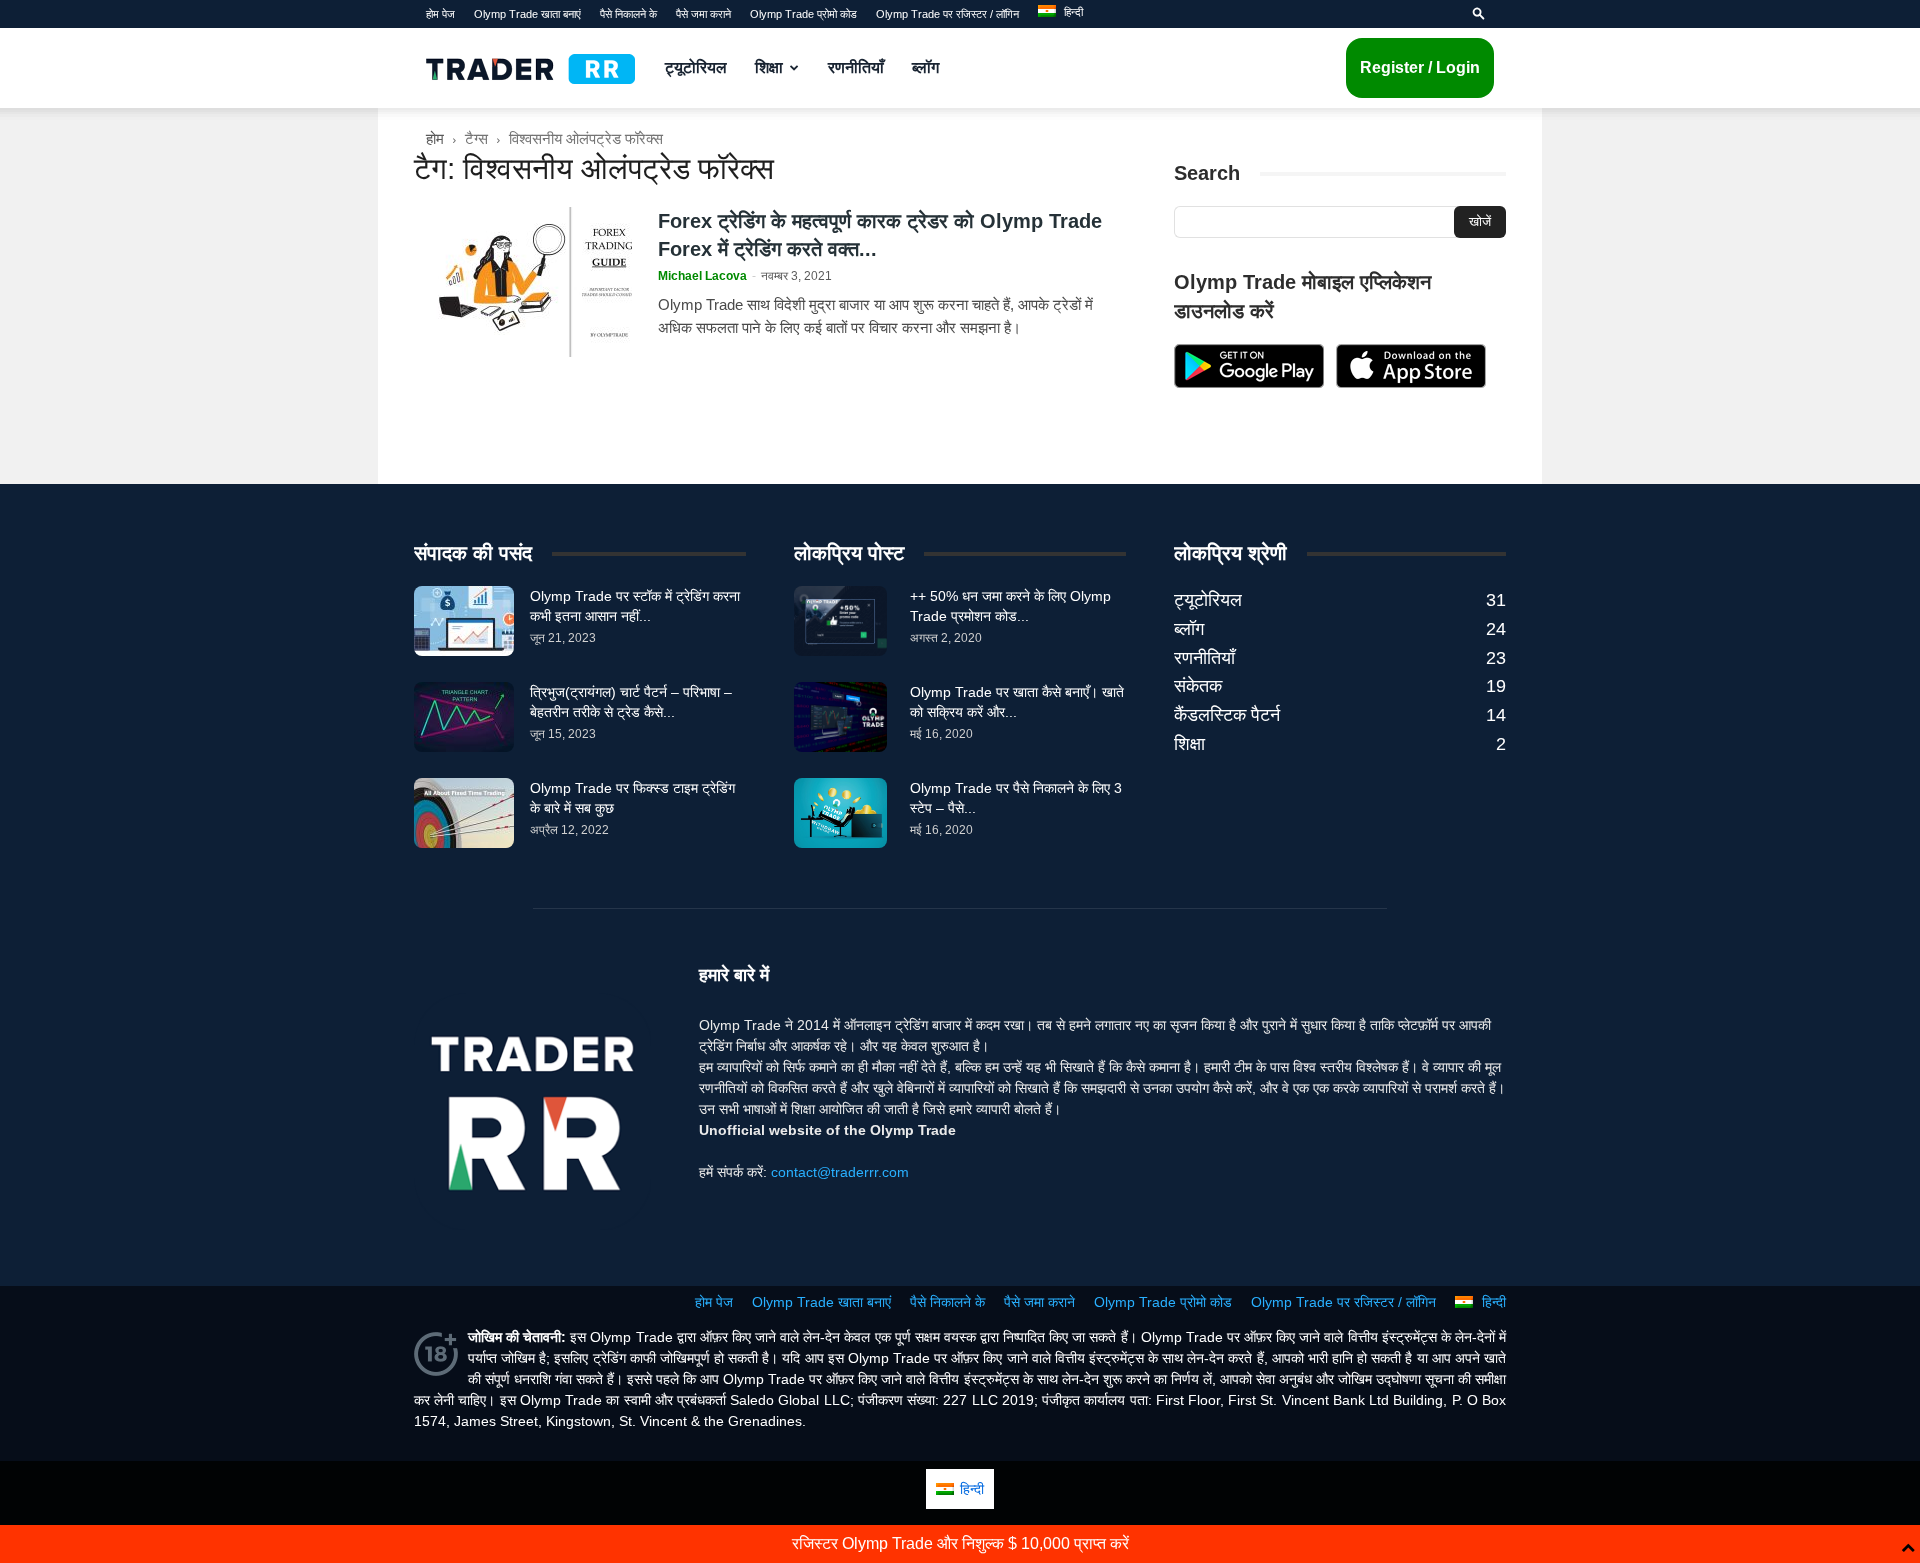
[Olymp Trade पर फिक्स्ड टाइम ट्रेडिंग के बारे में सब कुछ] (464, 813)
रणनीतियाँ (856, 67)
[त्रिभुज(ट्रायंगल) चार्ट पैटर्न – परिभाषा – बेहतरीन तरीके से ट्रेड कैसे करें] (464, 717)
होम (435, 138)
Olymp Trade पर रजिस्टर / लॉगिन (947, 14)
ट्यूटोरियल (696, 67)
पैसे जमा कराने (703, 14)
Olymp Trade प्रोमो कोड (803, 14)
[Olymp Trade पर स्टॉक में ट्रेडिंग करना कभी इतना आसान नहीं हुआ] (464, 621)
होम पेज (440, 14)
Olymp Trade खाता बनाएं (527, 14)
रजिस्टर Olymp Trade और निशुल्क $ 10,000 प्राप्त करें (960, 1543)
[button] (1479, 14)
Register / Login (1420, 67)
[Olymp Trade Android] (1249, 383)
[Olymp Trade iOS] (1411, 383)
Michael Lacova (702, 276)
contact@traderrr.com (840, 1172)
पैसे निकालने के (628, 14)
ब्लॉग (925, 67)
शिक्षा (769, 67)
